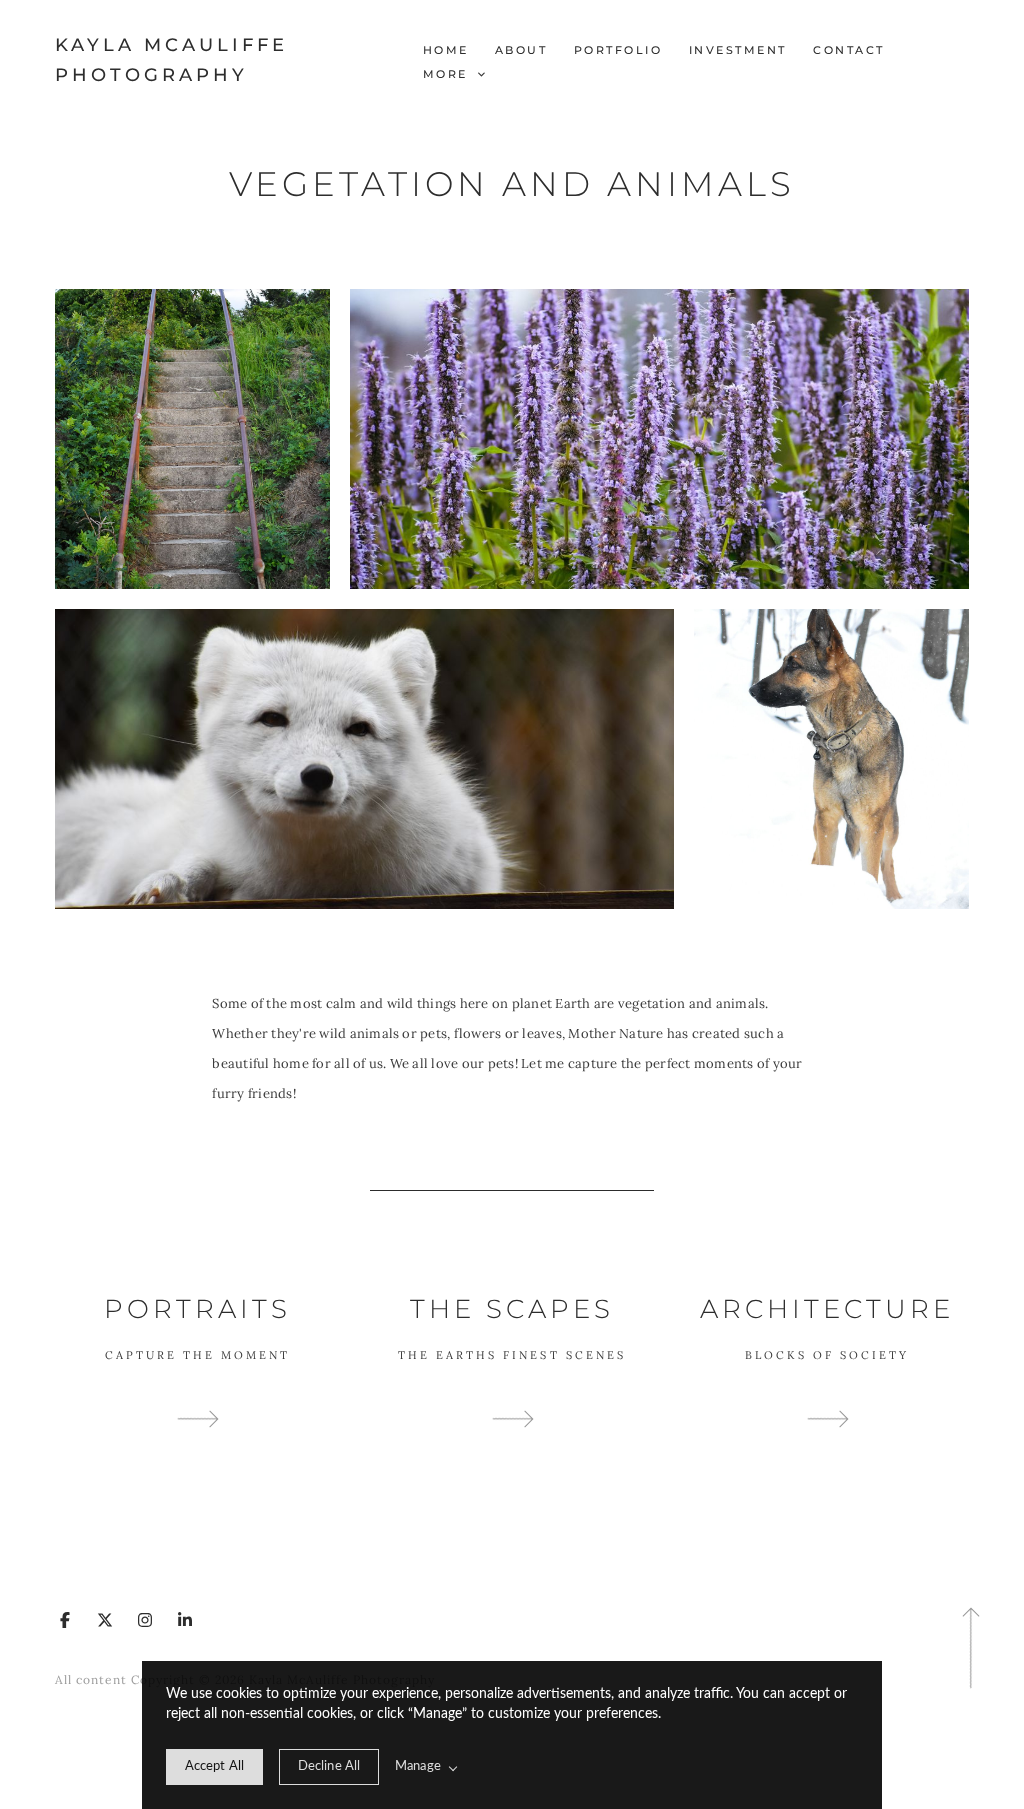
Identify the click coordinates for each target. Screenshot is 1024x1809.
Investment (738, 50)
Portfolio (618, 50)
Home (446, 50)
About (521, 50)
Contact (849, 50)
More (448, 74)
